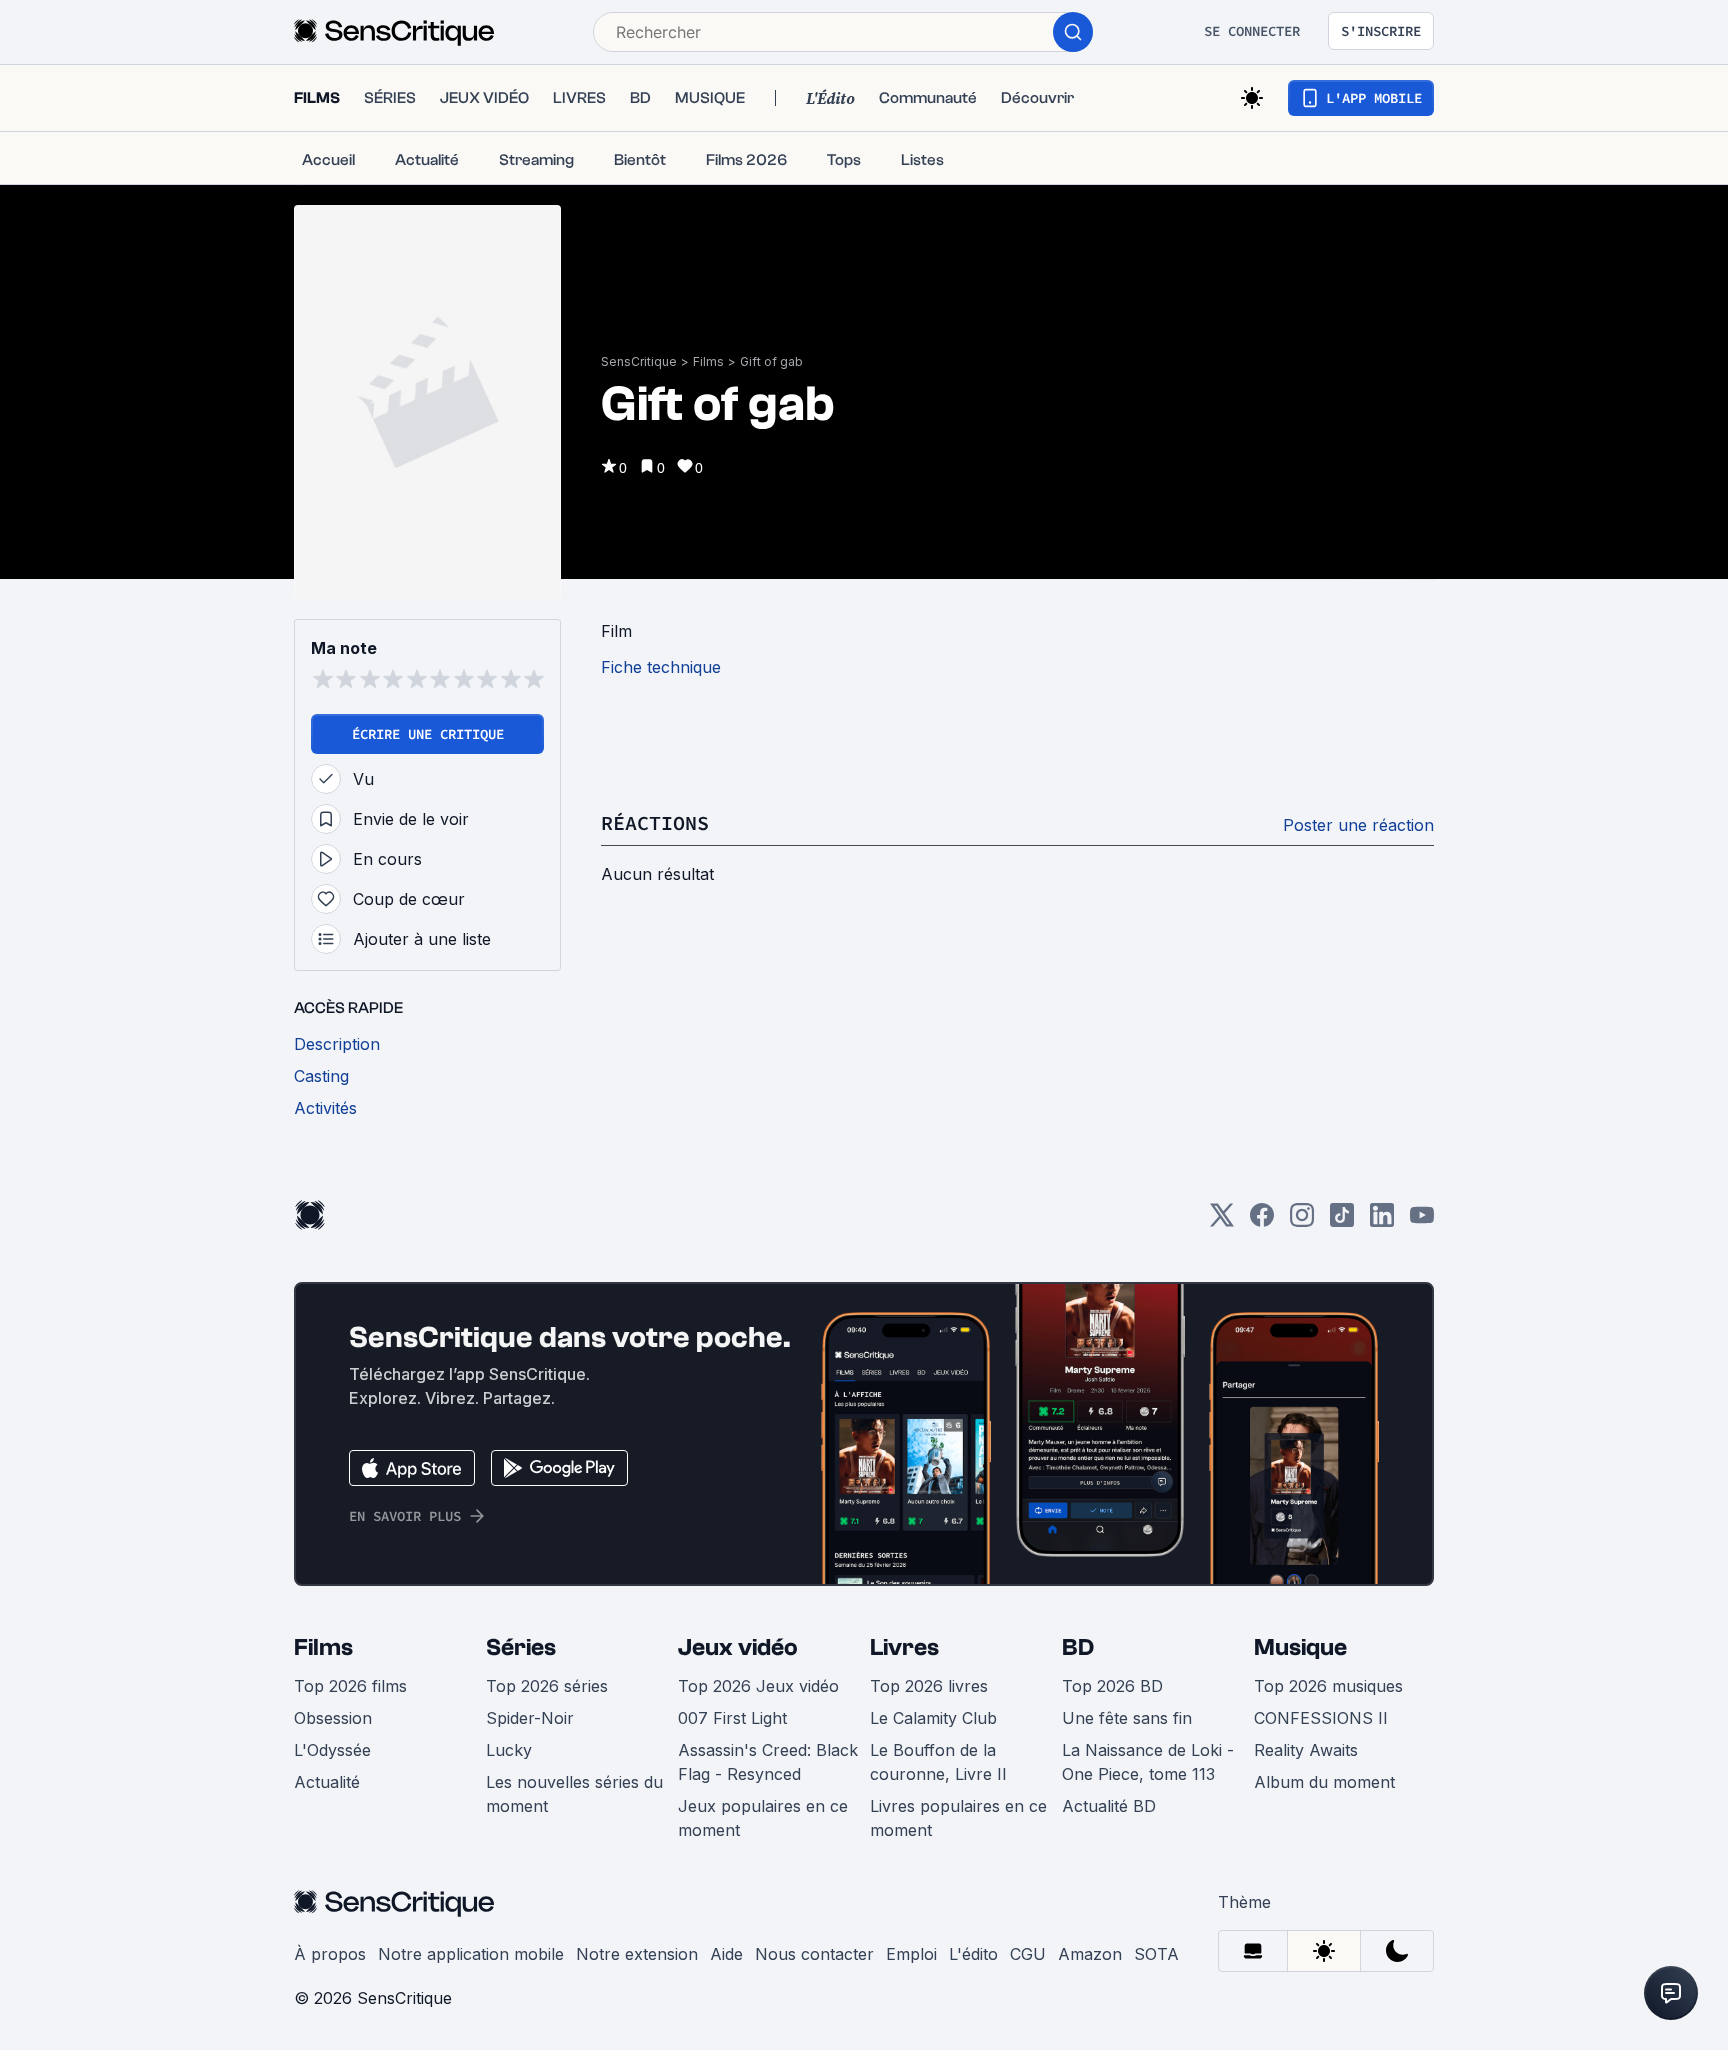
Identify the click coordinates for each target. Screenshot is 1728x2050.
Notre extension (637, 1954)
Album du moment (1324, 1782)
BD (1078, 1647)
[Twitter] (1222, 1221)
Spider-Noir (530, 1718)
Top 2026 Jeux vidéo (758, 1686)
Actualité (327, 1782)
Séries (521, 1647)
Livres (904, 1647)
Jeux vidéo (738, 1647)
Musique (1300, 1647)
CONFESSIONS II (1321, 1718)
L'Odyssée (332, 1750)
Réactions (655, 822)
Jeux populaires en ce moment (763, 1818)
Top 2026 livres (929, 1686)
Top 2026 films (350, 1686)
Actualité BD (1109, 1806)
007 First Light (732, 1718)
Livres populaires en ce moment (958, 1818)
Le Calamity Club (933, 1718)
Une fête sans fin (1127, 1718)
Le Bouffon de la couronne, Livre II (938, 1762)
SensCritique (639, 361)
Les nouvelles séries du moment (574, 1794)
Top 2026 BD (1112, 1686)
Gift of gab (771, 361)
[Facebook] (1262, 1221)
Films (708, 361)
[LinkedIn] (1382, 1221)
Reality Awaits (1306, 1750)
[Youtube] (1422, 1221)
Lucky (509, 1750)
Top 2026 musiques (1328, 1686)
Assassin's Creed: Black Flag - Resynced (768, 1762)
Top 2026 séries (547, 1686)
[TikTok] (1342, 1221)
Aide (726, 1954)
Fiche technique (661, 667)
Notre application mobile (471, 1954)
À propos (330, 1954)
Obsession (333, 1718)
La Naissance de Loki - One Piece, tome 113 (1148, 1762)
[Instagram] (1302, 1221)
